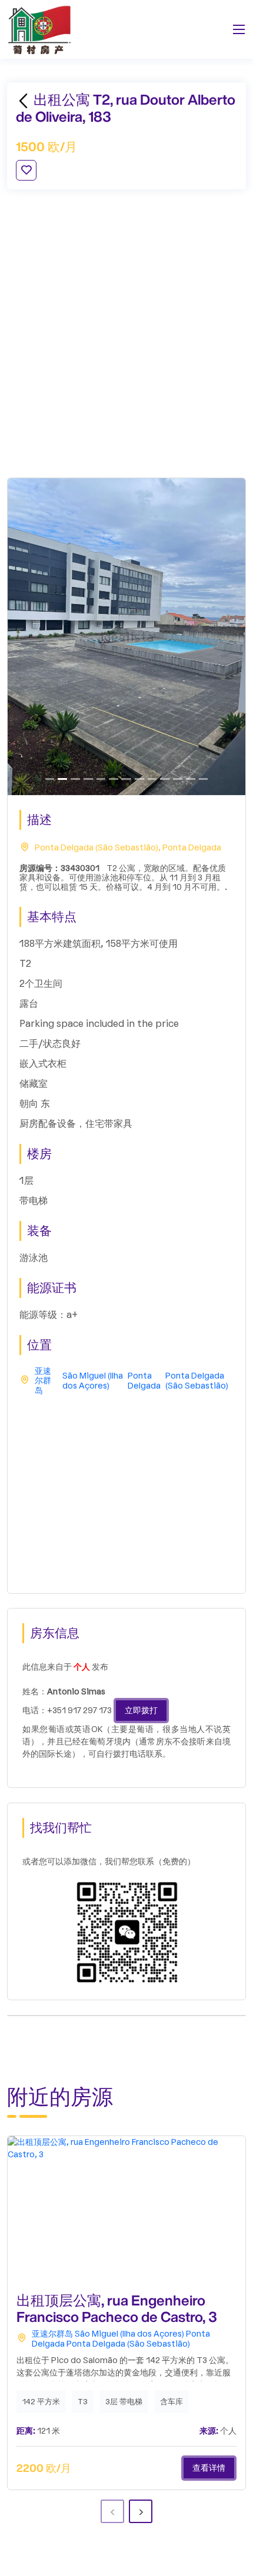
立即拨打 (141, 1711)
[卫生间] (204, 779)
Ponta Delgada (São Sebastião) (197, 1381)
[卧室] (114, 779)
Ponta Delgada (144, 1381)
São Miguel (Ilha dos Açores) (93, 1381)
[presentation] (112, 2511)
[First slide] (50, 779)
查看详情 (209, 2468)
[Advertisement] (126, 333)
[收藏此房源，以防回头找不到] (26, 170)
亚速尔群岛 (43, 1382)
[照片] (152, 779)
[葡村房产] (39, 29)
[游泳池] (62, 779)
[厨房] (88, 779)
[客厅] (75, 779)
